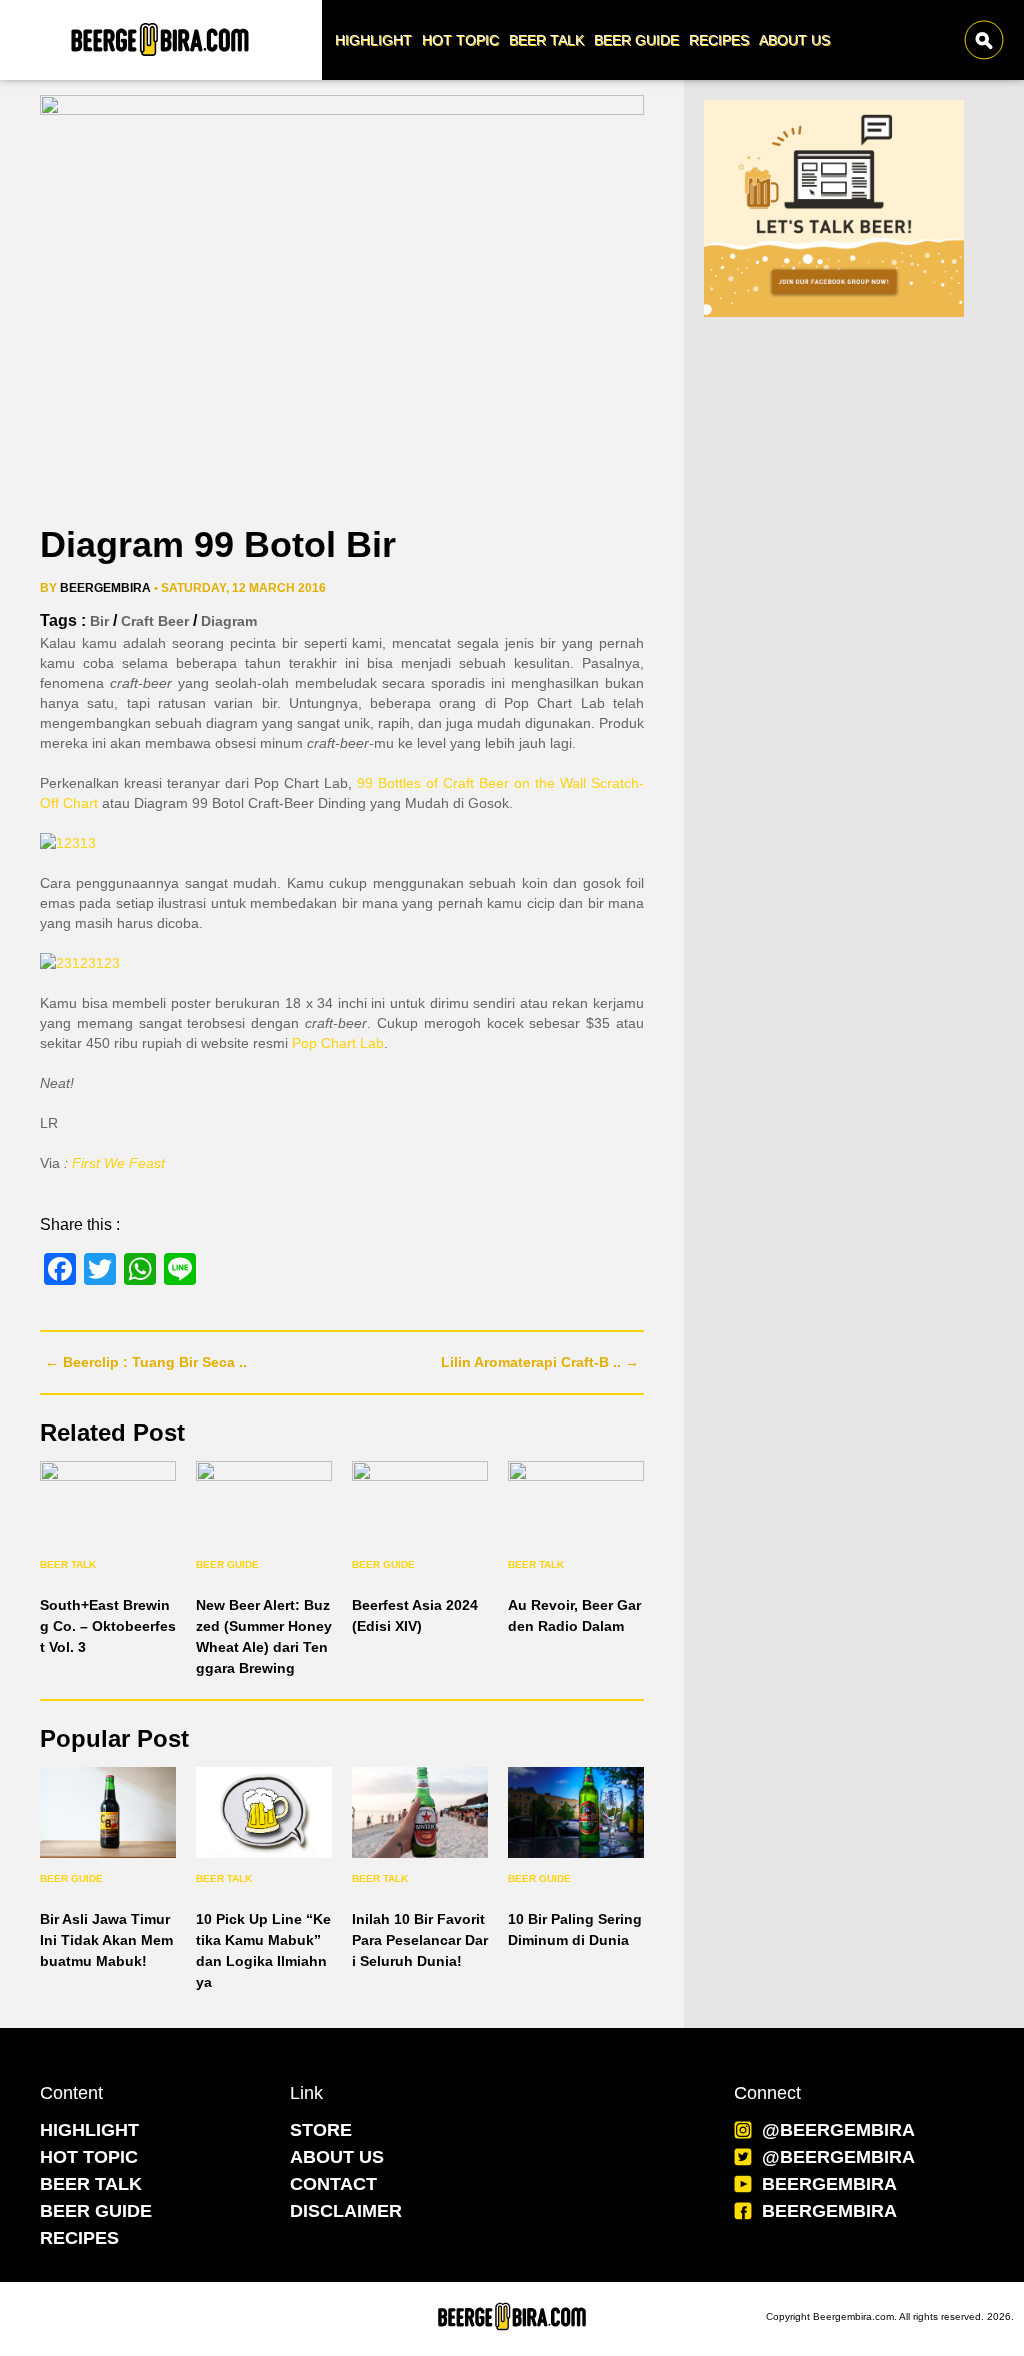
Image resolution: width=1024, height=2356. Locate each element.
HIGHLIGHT (89, 2130)
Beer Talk (68, 1564)
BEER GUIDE (96, 2211)
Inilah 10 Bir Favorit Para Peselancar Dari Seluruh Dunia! (420, 1940)
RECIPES (79, 2238)
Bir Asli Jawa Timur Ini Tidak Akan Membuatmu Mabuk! (106, 1940)
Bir (99, 621)
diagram (229, 621)
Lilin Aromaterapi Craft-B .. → (540, 1362)
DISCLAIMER (346, 2211)
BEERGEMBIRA (829, 2184)
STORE (321, 2130)
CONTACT (333, 2184)
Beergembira (105, 588)
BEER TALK (91, 2184)
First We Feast (118, 1163)
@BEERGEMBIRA (838, 2130)
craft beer (155, 621)
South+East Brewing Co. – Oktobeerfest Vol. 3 (108, 1626)
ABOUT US (337, 2157)
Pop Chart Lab (338, 1043)
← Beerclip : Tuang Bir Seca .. (146, 1362)
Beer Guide (227, 1564)
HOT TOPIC (89, 2157)
